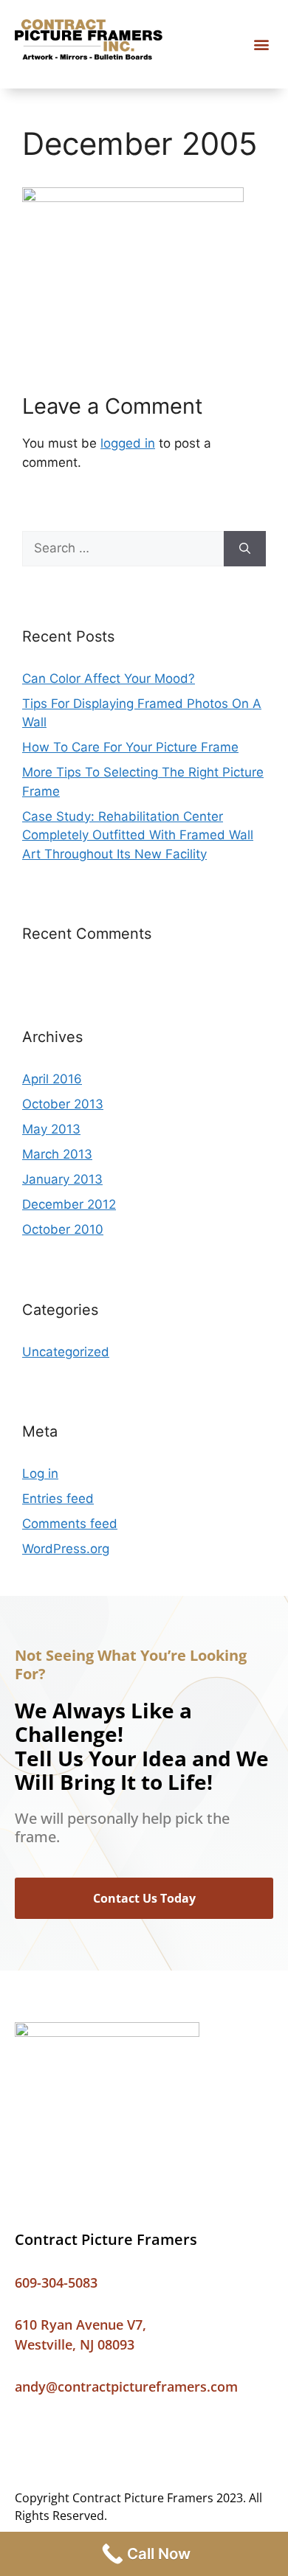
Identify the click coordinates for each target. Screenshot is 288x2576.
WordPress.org (66, 1549)
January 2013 (62, 1179)
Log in (40, 1473)
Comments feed (70, 1524)
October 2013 (63, 1104)
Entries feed (58, 1499)
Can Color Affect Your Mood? (109, 678)
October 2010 (63, 1229)
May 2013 (51, 1129)
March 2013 (57, 1154)
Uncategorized (66, 1352)
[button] (261, 45)
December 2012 (69, 1204)
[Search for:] (123, 549)
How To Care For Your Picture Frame (130, 747)
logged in (128, 443)
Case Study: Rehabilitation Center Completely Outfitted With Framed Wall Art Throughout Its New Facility (138, 835)
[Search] (245, 549)
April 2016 (52, 1079)
